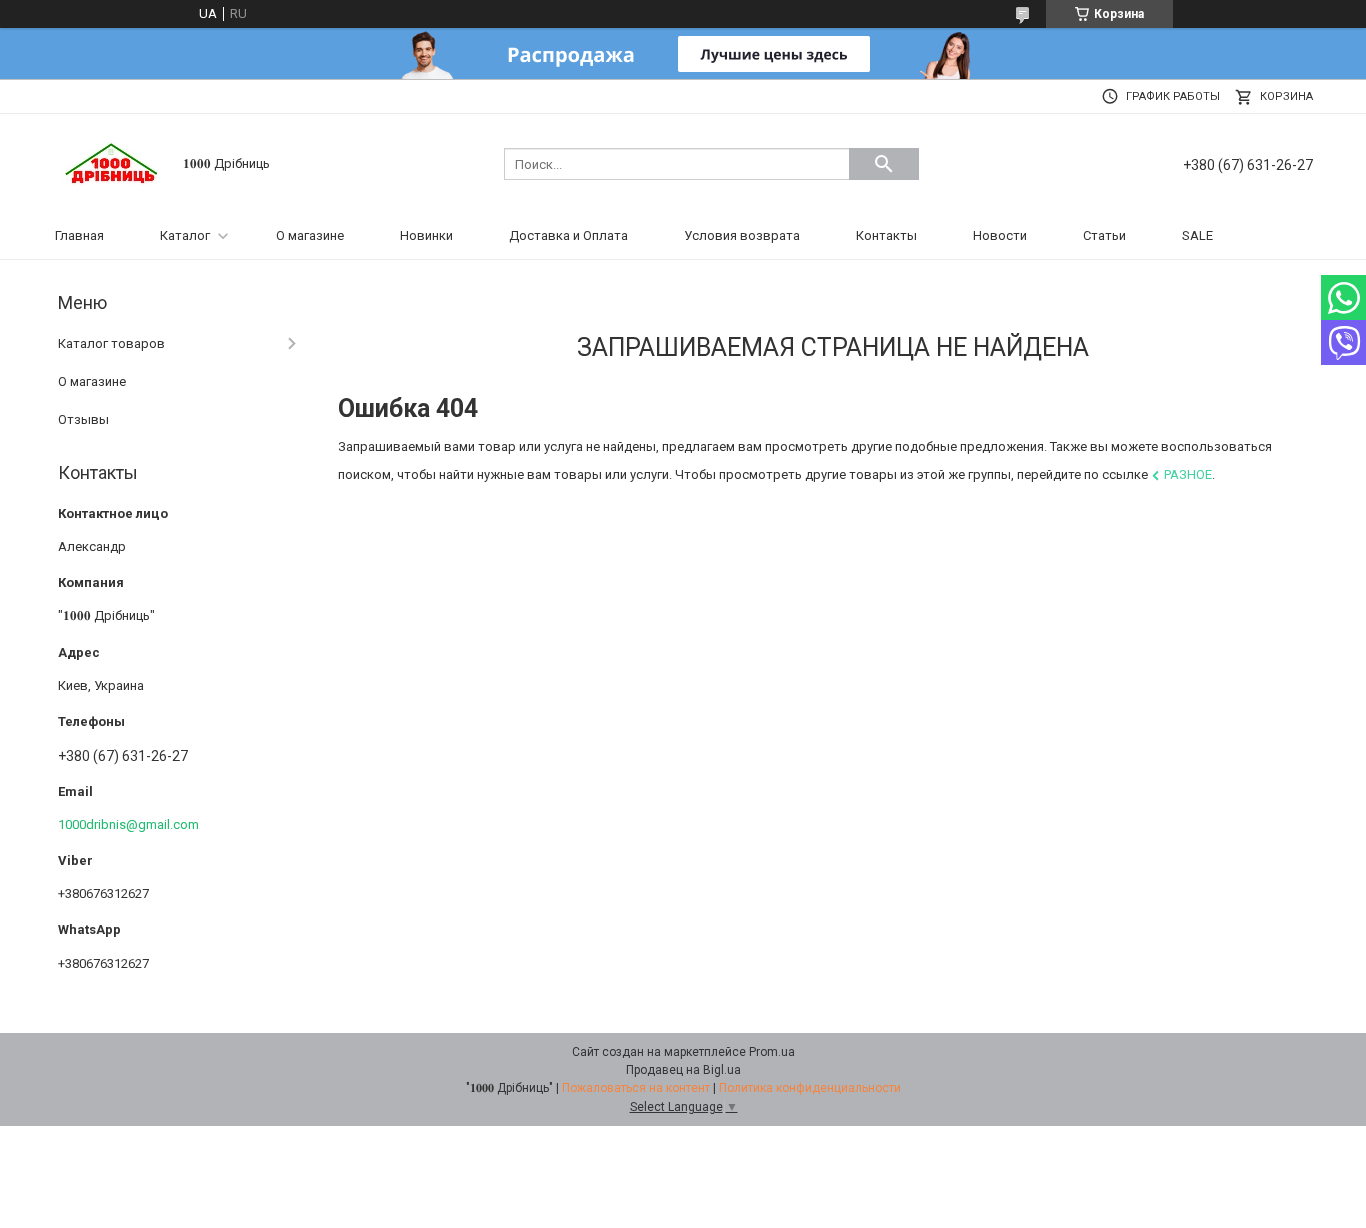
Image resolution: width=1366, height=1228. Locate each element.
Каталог (185, 235)
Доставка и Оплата (568, 235)
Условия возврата (742, 235)
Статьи (1104, 235)
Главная (79, 235)
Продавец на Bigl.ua (683, 1070)
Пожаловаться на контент (636, 1088)
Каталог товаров (111, 343)
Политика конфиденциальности (810, 1088)
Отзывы (83, 419)
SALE (1197, 235)
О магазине (310, 235)
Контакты (886, 235)
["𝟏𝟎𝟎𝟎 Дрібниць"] (113, 162)
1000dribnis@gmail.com (128, 824)
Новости (1000, 235)
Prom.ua (772, 1052)
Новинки (426, 235)
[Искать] (884, 164)
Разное (1188, 474)
